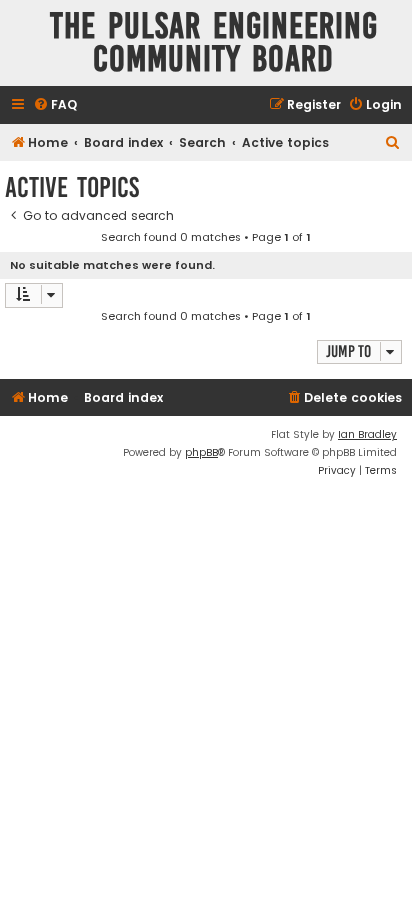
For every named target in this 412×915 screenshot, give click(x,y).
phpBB (201, 452)
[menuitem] (55, 105)
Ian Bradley (367, 434)
